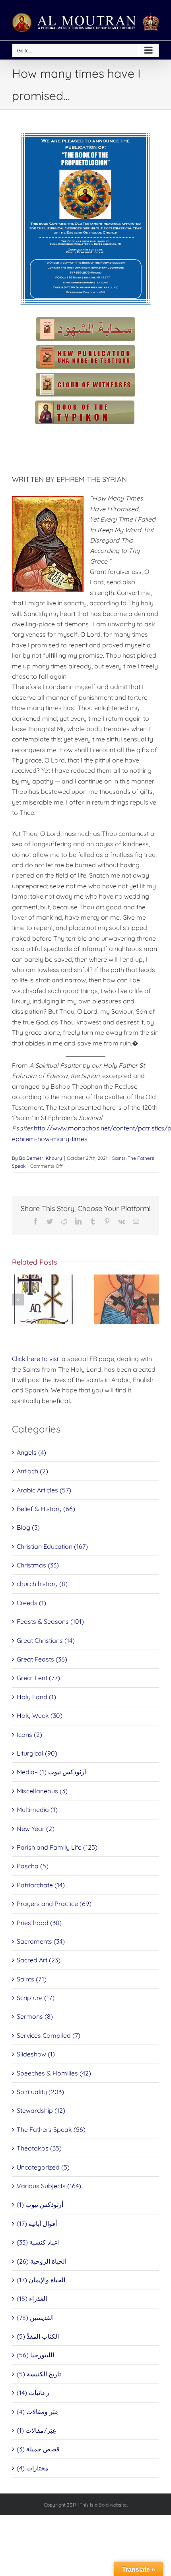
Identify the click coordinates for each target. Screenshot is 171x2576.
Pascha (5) (33, 1866)
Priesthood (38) (39, 1923)
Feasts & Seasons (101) (50, 1621)
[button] (18, 1300)
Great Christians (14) (46, 1640)
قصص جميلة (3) (38, 2449)
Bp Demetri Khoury (41, 1158)
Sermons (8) (35, 2016)
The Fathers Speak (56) (51, 2129)
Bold (104, 2505)
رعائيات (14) (33, 2393)
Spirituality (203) (40, 2092)
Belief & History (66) (46, 1509)
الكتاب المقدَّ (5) (38, 2336)
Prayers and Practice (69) (54, 1904)
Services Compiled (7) (49, 2035)
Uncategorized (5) (43, 2167)
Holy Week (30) (40, 1715)
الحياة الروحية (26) (42, 2261)
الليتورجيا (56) (35, 2355)
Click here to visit (36, 1359)
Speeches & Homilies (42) (54, 2073)
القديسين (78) (35, 2318)
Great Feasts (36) (42, 1659)
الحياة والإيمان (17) (41, 2280)
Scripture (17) (36, 1998)
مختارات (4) (33, 2468)
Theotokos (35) (39, 2148)
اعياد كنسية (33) (38, 2242)
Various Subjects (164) (49, 2186)
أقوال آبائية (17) (37, 2224)
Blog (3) (28, 1527)
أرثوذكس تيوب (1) (40, 2204)
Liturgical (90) (37, 1753)
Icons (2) (29, 1735)
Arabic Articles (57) (44, 1490)
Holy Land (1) (36, 1697)
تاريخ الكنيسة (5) (39, 2374)
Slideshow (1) (36, 2054)
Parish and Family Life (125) (57, 1847)
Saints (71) (32, 1979)
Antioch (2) (32, 1471)
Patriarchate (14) (41, 1885)
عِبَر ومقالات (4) (38, 2412)
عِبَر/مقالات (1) (37, 2430)
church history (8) (42, 1584)
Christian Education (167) (52, 1546)
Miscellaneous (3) (42, 1791)
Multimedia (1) (37, 1810)
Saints (119, 1158)
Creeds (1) (31, 1603)
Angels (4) (31, 1452)
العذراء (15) (32, 2299)
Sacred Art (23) (39, 1960)
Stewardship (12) (41, 2110)
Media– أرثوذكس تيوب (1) (51, 1772)
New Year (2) (36, 1829)
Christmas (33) (38, 1565)
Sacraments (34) (41, 1941)
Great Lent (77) (38, 1678)
